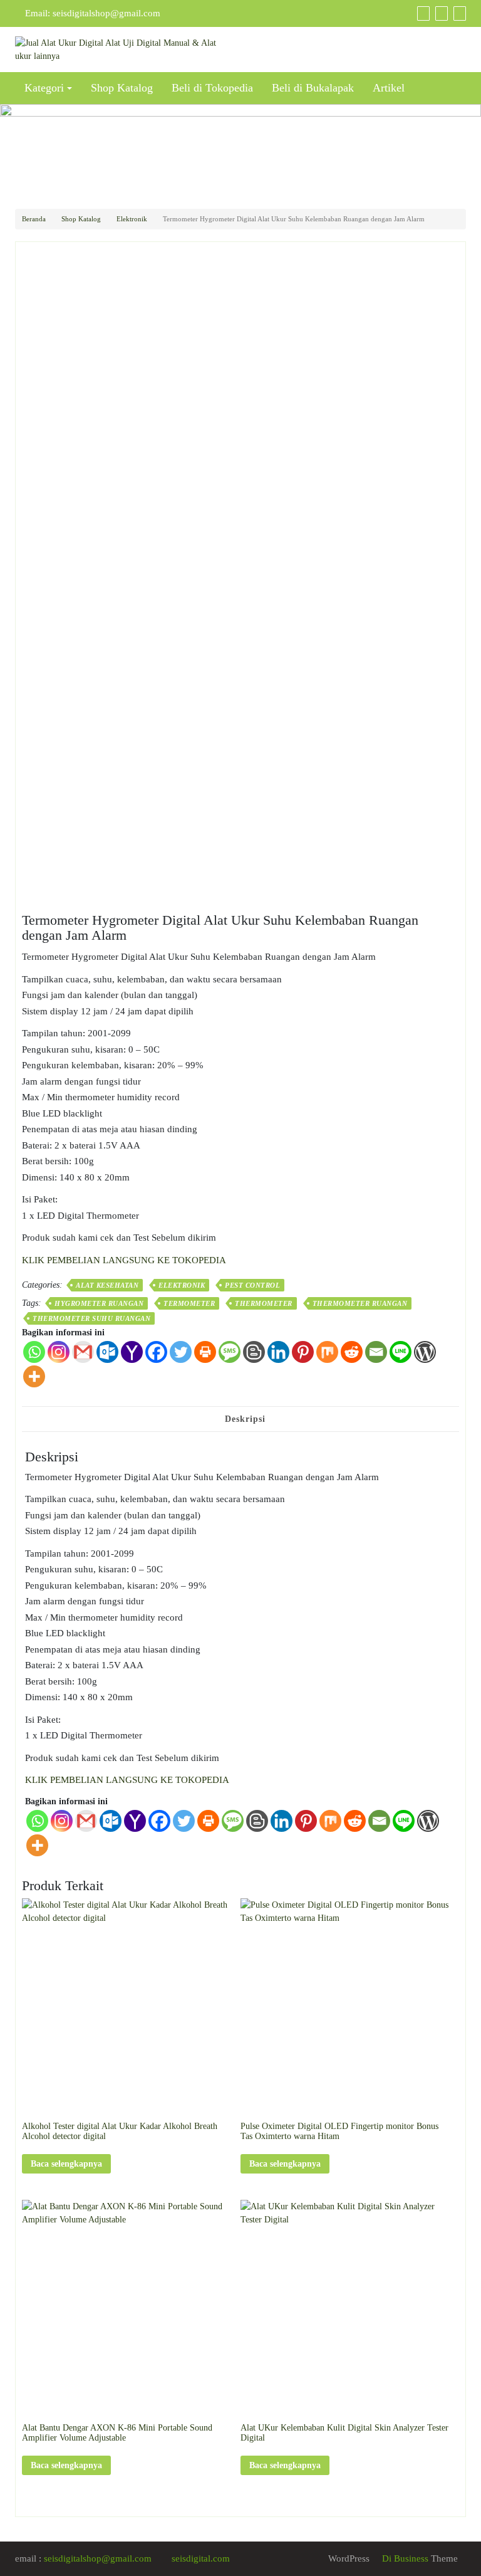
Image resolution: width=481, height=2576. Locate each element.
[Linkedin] (278, 1352)
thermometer (264, 1303)
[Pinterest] (303, 1352)
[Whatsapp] (34, 1352)
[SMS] (230, 1352)
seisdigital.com (201, 2558)
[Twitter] (181, 1352)
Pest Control (252, 1285)
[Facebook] (156, 1352)
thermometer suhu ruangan (91, 1318)
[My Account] (440, 13)
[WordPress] (425, 1352)
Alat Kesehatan (107, 1285)
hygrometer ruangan (99, 1303)
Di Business (404, 2558)
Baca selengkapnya (66, 2164)
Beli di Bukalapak (313, 88)
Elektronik (132, 219)
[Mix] (327, 1352)
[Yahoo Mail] (132, 1352)
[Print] (205, 1352)
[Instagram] (59, 1352)
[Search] (458, 13)
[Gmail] (86, 1821)
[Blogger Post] (254, 1352)
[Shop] (422, 13)
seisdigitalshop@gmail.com (106, 13)
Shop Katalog (122, 88)
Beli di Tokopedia (212, 88)
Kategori (44, 88)
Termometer (189, 1303)
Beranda (34, 219)
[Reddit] (352, 1352)
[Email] (376, 1352)
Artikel (389, 88)
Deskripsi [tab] (245, 1419)
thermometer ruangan (360, 1303)
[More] (34, 1376)
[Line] (401, 1352)
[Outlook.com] (107, 1352)
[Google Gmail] (83, 1352)
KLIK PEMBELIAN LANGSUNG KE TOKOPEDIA (124, 1260)
